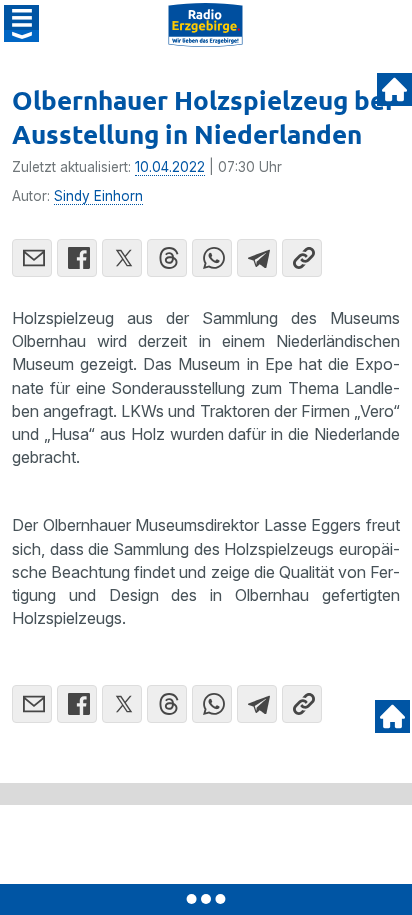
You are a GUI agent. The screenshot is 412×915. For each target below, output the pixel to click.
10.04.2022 (170, 167)
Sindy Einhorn (98, 196)
